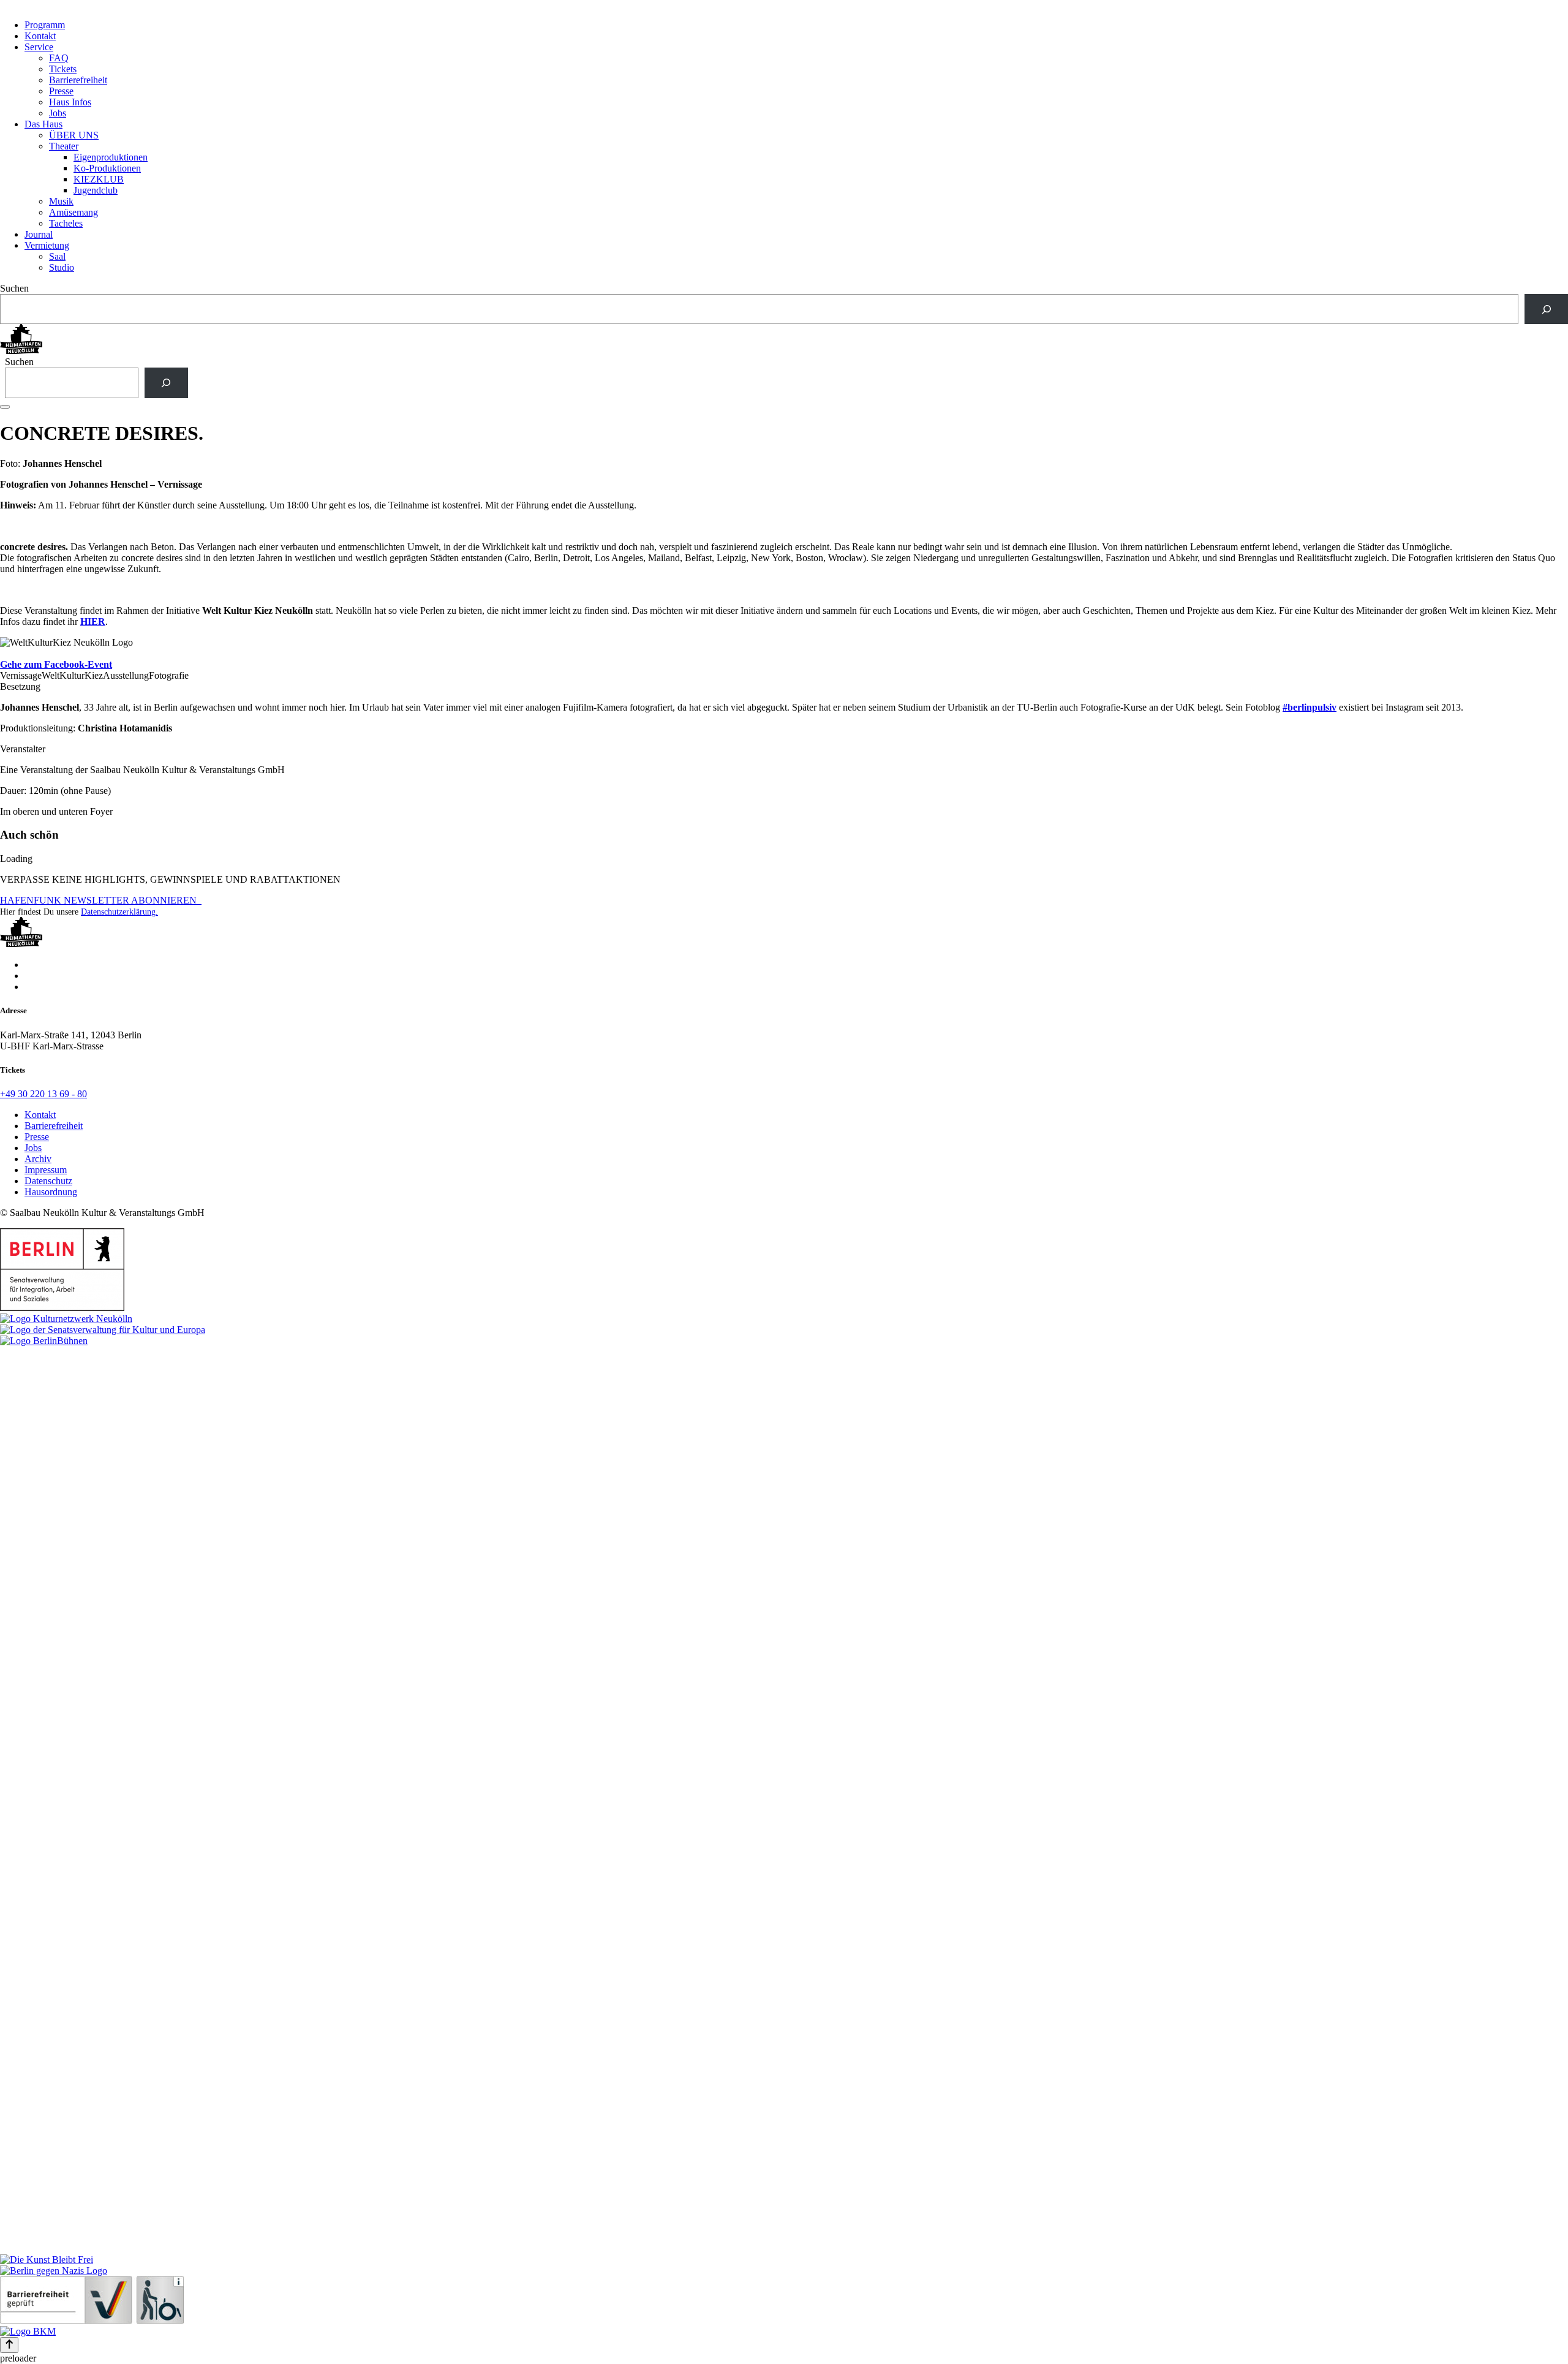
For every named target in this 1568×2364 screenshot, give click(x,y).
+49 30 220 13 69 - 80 (43, 1094)
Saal (57, 256)
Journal (39, 234)
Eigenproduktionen (111, 157)
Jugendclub (96, 190)
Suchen (14, 288)
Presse (61, 91)
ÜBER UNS (74, 135)
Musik (61, 201)
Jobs (58, 113)
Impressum (46, 1170)
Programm (45, 25)
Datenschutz (48, 1181)
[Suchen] (1546, 309)
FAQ (59, 58)
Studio (62, 267)
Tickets (63, 69)
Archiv (38, 1159)
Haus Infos (70, 102)
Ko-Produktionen (107, 168)
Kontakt (40, 36)
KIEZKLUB (99, 179)
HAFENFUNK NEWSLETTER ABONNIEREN (101, 900)
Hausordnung (51, 1192)
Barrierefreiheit (78, 80)
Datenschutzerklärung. (119, 912)
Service (39, 47)
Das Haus (43, 124)
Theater (64, 146)
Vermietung (47, 245)
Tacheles (66, 223)
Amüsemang (73, 212)
